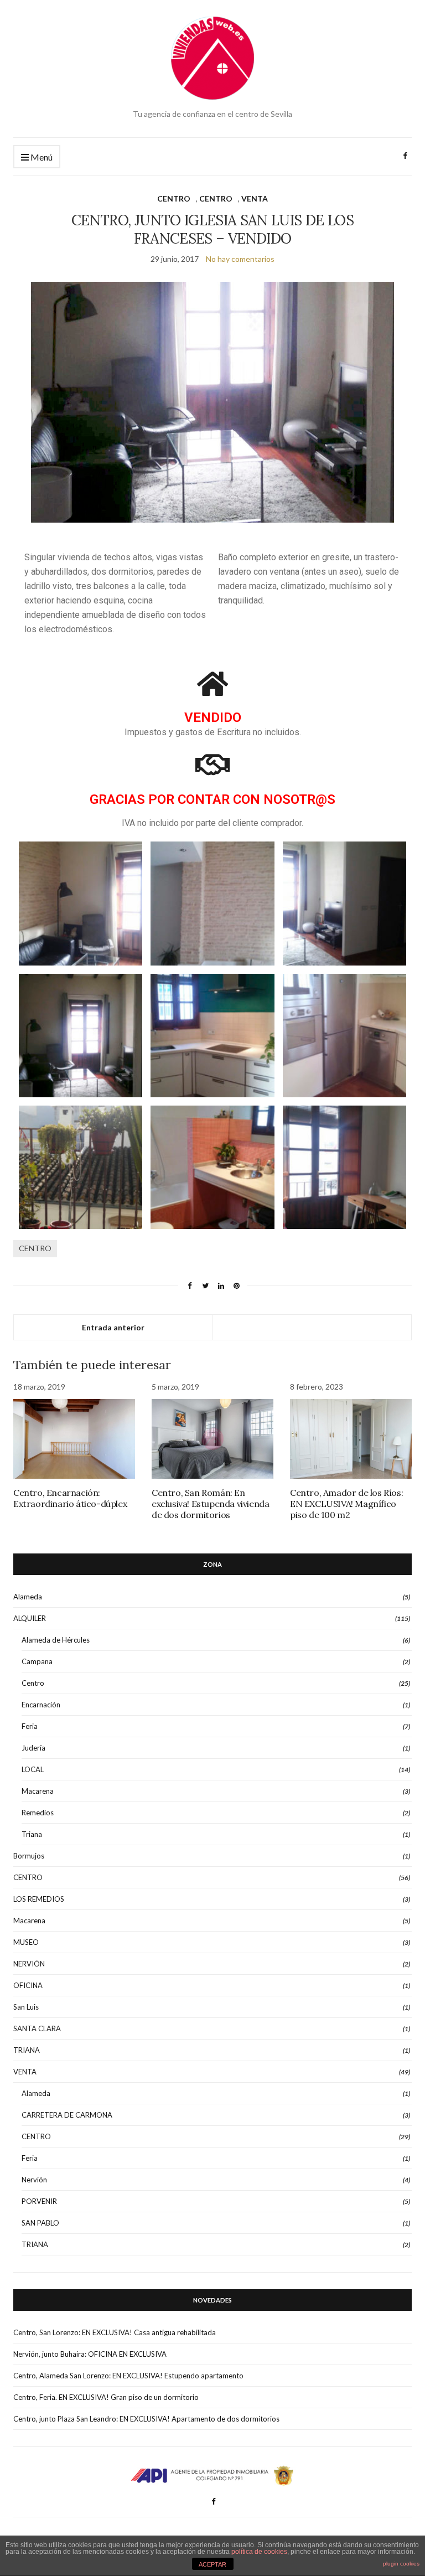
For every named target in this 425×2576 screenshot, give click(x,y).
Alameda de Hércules (56, 1640)
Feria (30, 1726)
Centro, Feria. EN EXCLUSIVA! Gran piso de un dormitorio (106, 2397)
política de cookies (259, 2552)
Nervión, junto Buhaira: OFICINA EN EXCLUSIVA (90, 2354)
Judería (33, 1748)
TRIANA (27, 2050)
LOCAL (33, 1769)
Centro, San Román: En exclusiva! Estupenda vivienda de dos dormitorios (210, 1504)
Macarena (38, 1791)
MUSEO (26, 1942)
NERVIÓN (29, 1964)
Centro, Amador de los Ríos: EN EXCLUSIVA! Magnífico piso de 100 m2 (346, 1504)
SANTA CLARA (37, 2028)
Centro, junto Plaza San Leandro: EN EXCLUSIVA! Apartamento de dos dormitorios (146, 2419)
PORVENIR (39, 2201)
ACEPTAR (212, 2564)
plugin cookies (401, 2564)
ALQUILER (30, 1618)
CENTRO (174, 198)
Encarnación (41, 1705)
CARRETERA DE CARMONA (67, 2115)
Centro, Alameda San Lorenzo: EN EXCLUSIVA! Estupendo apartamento (128, 2376)
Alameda (28, 1597)
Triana (32, 1834)
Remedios (38, 1813)
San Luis (26, 2007)
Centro (33, 1683)
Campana (37, 1661)
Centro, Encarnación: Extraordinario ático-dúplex (70, 1498)
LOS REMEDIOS (39, 1899)
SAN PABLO (40, 2223)
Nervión (34, 2180)
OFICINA (28, 1985)
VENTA (255, 198)
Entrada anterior (113, 1327)
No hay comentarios (240, 259)
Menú (41, 157)
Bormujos (29, 1856)
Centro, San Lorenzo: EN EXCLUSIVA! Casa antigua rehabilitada (115, 2332)
